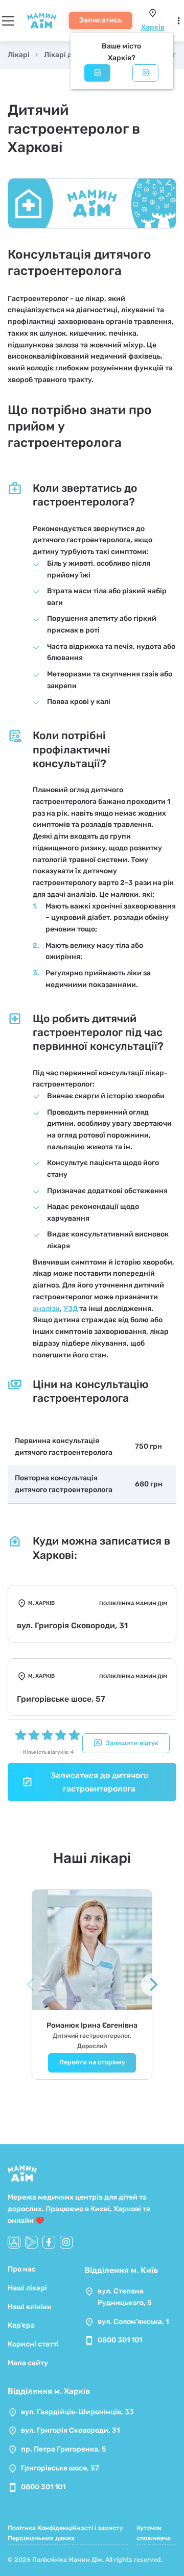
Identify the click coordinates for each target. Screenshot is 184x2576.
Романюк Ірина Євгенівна (92, 2025)
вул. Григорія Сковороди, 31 (70, 2430)
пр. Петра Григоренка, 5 (64, 2449)
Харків (153, 27)
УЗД (71, 1309)
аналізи (46, 1309)
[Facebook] (49, 2242)
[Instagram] (66, 2242)
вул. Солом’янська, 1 (133, 2322)
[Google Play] (31, 2242)
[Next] (152, 1985)
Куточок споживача (154, 2533)
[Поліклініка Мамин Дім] (42, 21)
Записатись (101, 20)
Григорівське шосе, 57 (60, 2468)
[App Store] (14, 2242)
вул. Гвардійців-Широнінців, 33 (77, 2412)
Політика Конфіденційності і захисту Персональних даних (65, 2533)
